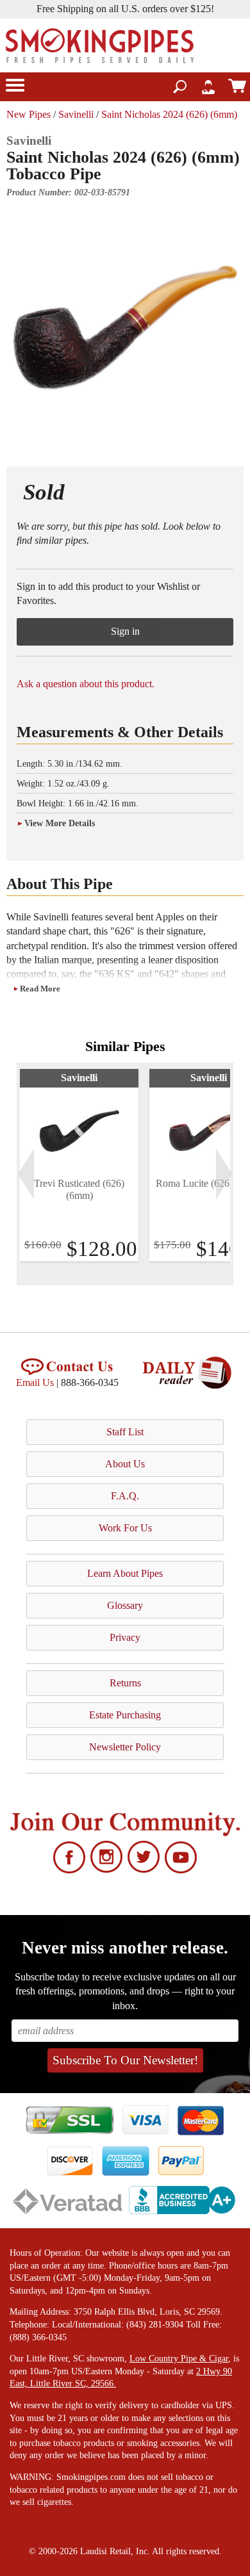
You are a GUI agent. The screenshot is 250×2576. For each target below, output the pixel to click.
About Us (125, 1464)
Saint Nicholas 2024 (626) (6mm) (169, 114)
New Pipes (29, 114)
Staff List (125, 1432)
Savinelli (76, 114)
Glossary (125, 1605)
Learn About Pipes (125, 1573)
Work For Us (125, 1528)
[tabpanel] (79, 1165)
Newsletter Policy (125, 1747)
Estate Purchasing (125, 1715)
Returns (125, 1683)
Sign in (125, 631)
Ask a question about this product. (86, 684)
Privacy (125, 1637)
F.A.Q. (125, 1496)
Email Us (35, 1382)
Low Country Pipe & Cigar (179, 2359)
